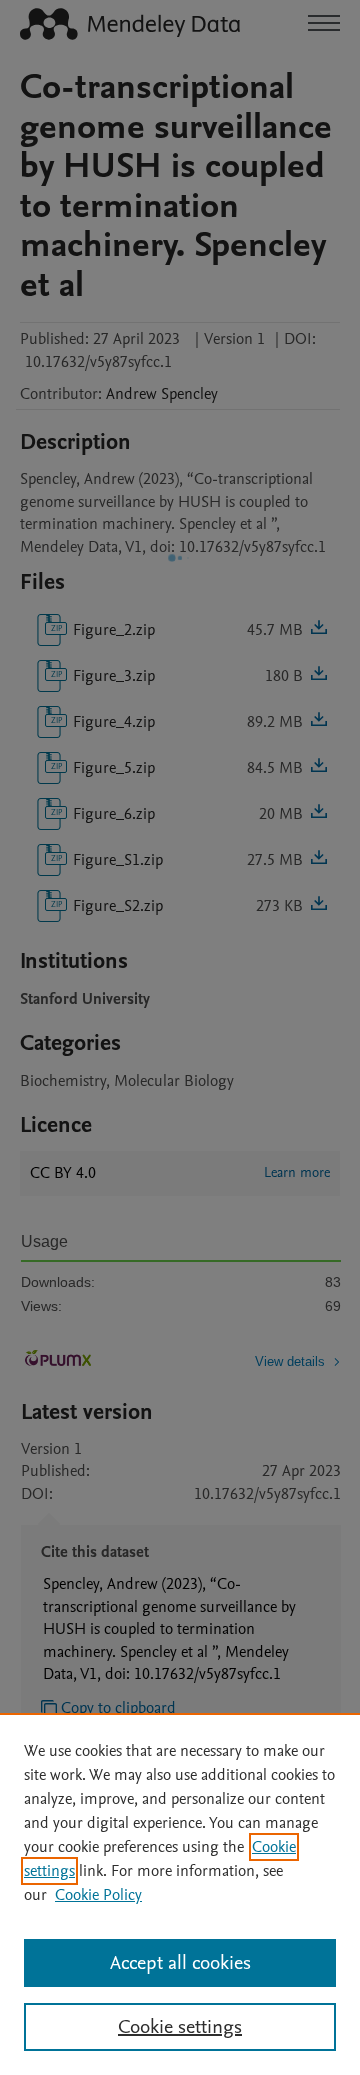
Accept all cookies (180, 1963)
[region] (180, 1894)
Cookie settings (180, 2027)
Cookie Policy (98, 1895)
